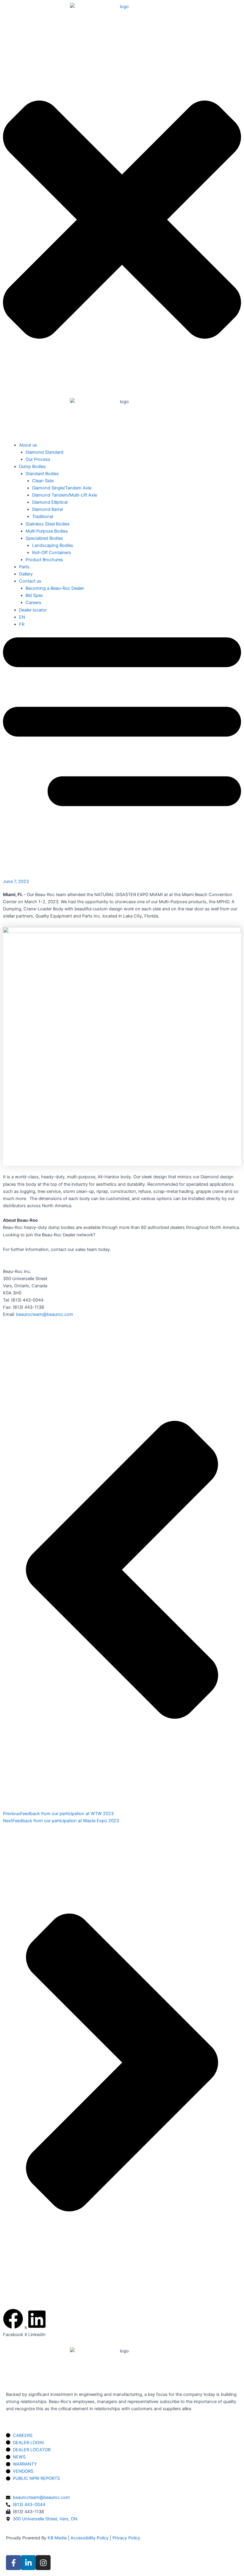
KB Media (57, 2538)
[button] (13, 2323)
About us (28, 445)
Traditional (43, 517)
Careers (33, 603)
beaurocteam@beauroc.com (45, 1314)
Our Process (38, 459)
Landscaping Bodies (53, 545)
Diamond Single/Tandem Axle (62, 488)
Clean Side (43, 481)
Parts (24, 567)
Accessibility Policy (90, 2538)
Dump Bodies (32, 466)
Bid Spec (34, 595)
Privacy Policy (126, 2538)
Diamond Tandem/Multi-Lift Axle (65, 495)
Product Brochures (44, 560)
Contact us (30, 581)
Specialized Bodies (44, 538)
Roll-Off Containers (52, 553)
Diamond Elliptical (50, 502)
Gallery (26, 574)
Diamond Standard (44, 452)
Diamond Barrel (47, 509)
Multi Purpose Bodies (47, 531)
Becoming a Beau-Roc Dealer (55, 588)
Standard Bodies (42, 474)
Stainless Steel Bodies (48, 524)
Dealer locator (33, 610)
